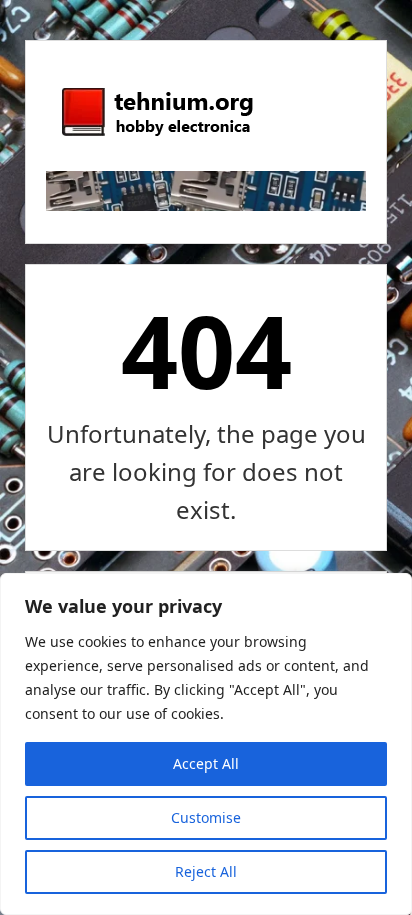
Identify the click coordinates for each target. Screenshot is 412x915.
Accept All (206, 763)
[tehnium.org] (156, 137)
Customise (206, 817)
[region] (206, 744)
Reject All (206, 871)
